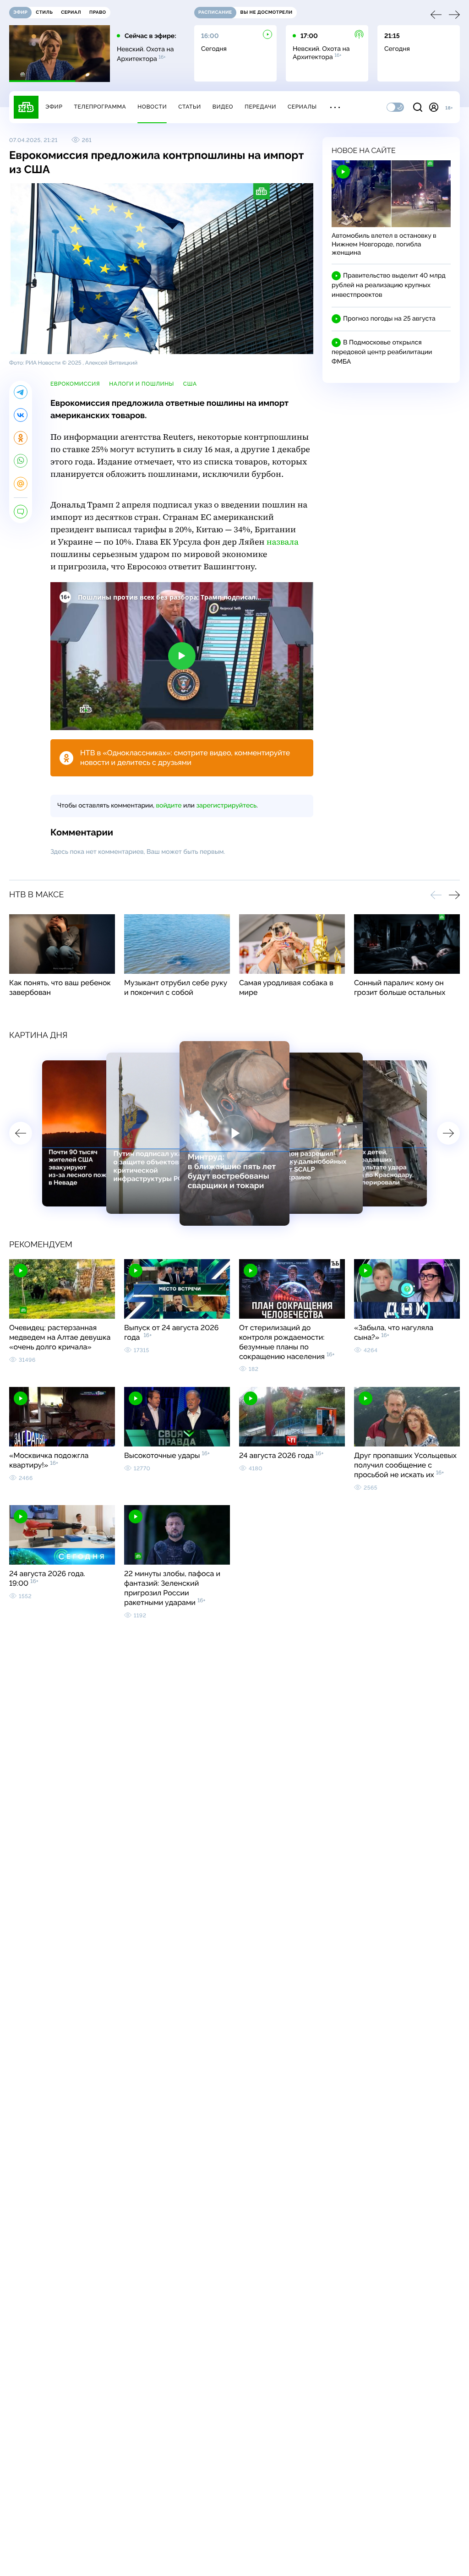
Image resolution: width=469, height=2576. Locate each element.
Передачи (260, 107)
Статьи (190, 107)
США (190, 384)
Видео (223, 107)
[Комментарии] (21, 512)
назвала (283, 542)
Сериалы (302, 107)
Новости (152, 107)
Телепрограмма (100, 107)
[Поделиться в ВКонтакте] (21, 415)
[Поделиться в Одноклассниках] (21, 438)
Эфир (54, 107)
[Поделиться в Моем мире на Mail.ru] (21, 484)
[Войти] (434, 107)
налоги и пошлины (142, 384)
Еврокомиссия (75, 384)
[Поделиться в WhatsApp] (21, 461)
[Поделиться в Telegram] (21, 392)
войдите (169, 806)
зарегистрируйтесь (226, 806)
